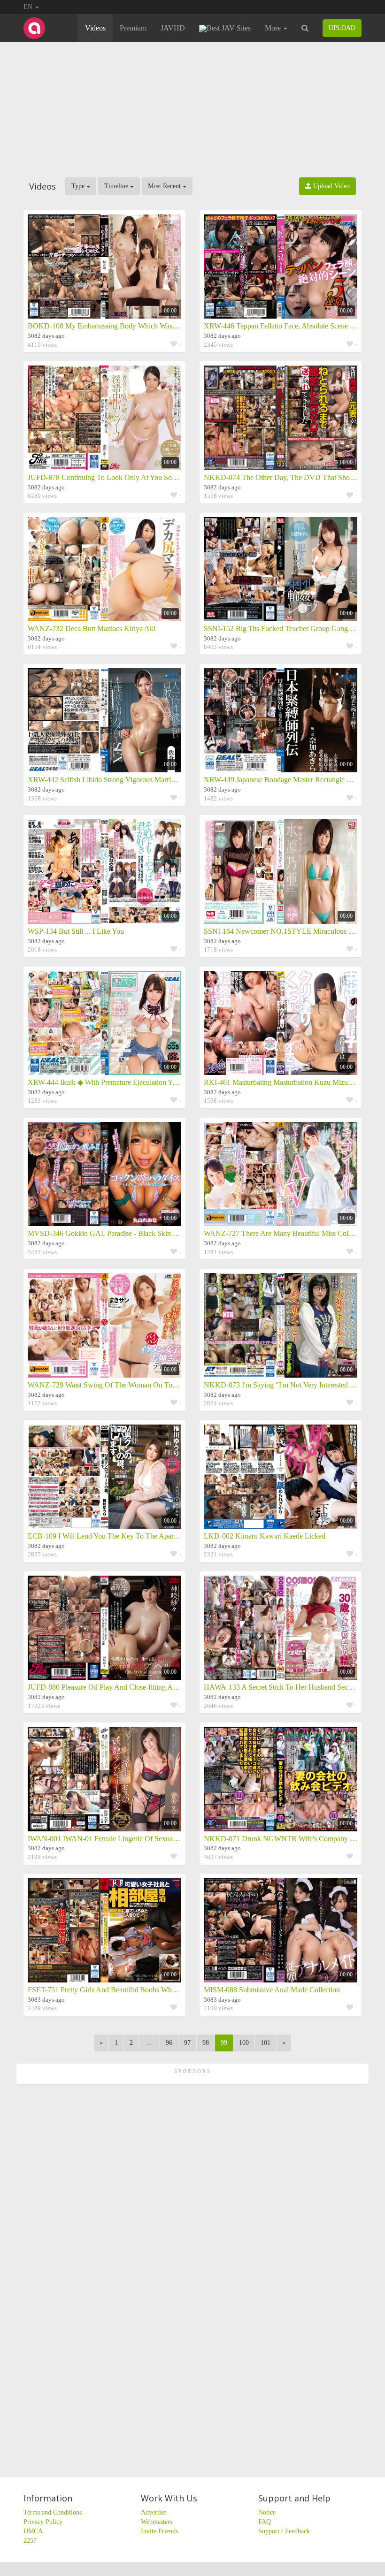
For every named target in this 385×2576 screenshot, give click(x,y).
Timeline (117, 186)
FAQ (265, 2522)
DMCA (33, 2531)
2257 (30, 2541)
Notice (267, 2512)
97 (187, 2043)
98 (206, 2043)
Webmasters (157, 2522)
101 (266, 2043)
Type (79, 186)
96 (169, 2043)
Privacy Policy (43, 2522)
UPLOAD (342, 28)
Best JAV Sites (229, 28)
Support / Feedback (284, 2531)
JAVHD (173, 28)
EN (29, 7)
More (274, 28)
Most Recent (165, 186)
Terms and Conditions (53, 2512)
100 (244, 2043)
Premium (133, 28)
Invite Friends (159, 2531)
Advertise (154, 2512)
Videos (95, 28)
